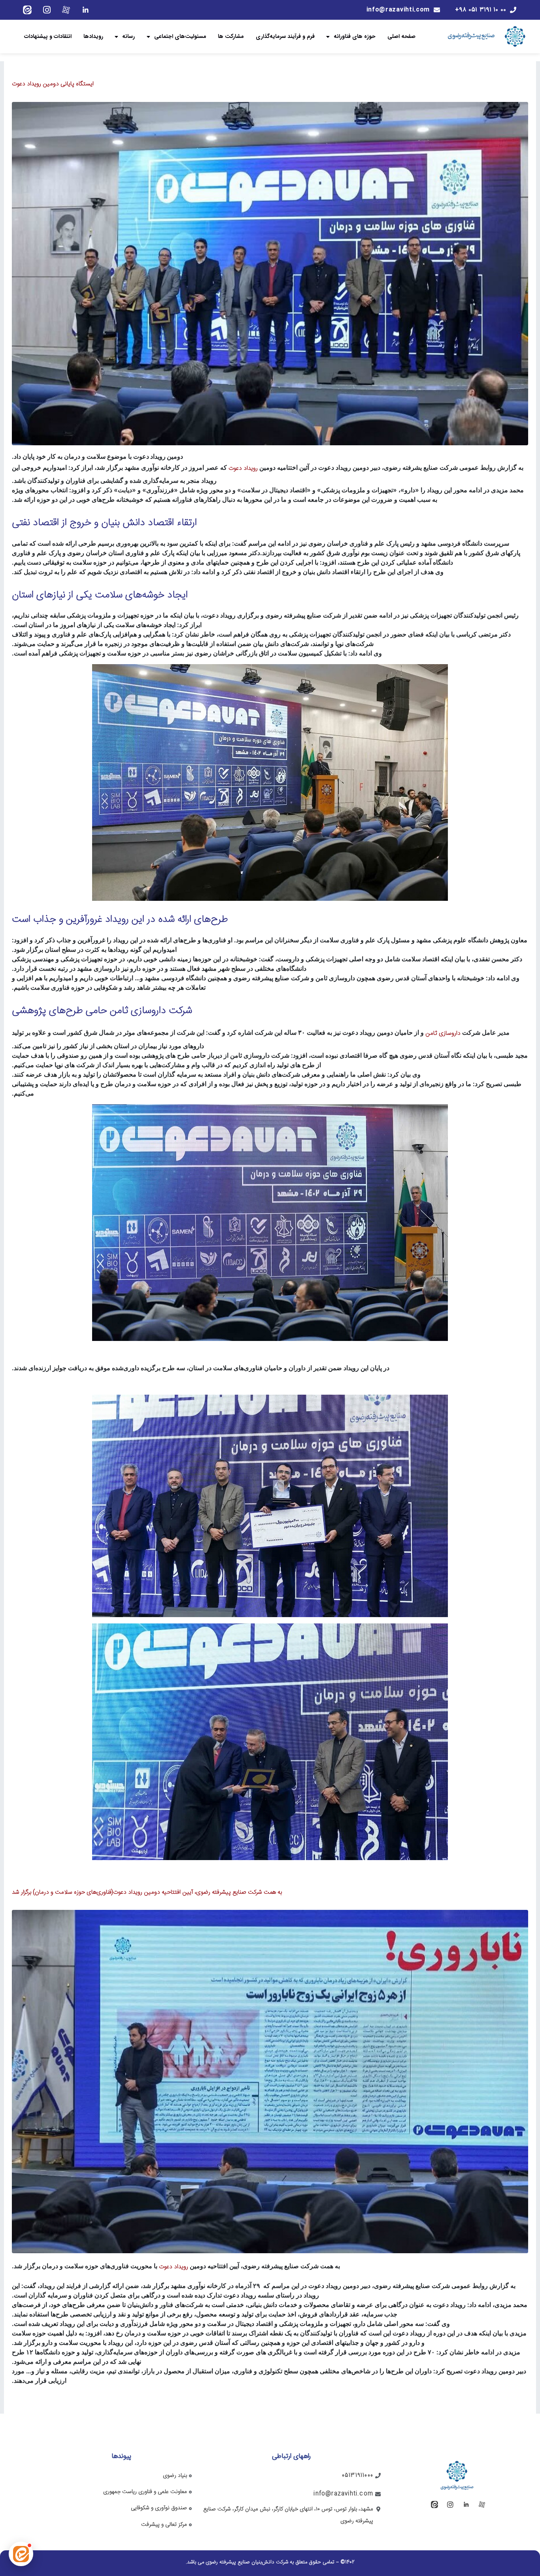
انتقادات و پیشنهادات (48, 36)
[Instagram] (47, 10)
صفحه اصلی (401, 36)
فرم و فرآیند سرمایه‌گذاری (285, 36)
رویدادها (93, 36)
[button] (21, 2554)
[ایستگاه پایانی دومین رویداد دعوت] (270, 274)
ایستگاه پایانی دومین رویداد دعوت (53, 84)
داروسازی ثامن (443, 1033)
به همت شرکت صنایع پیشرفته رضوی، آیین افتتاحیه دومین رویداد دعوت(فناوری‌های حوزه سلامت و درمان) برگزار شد (147, 1892)
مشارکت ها (231, 36)
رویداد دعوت (243, 468)
